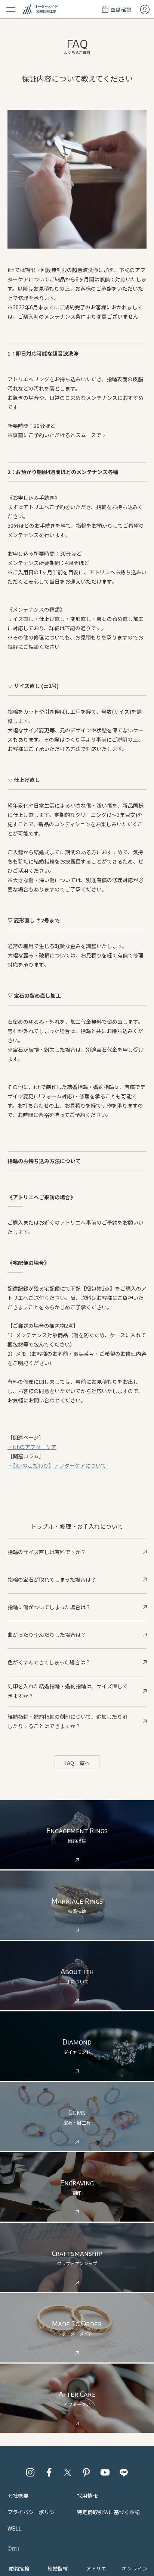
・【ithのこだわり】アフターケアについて (57, 1465)
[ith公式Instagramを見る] (30, 2472)
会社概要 (18, 2495)
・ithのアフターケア (32, 1447)
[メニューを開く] (11, 9)
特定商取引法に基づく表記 (108, 2512)
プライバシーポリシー (34, 2512)
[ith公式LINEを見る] (124, 2472)
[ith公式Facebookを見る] (49, 2472)
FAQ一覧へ (77, 1763)
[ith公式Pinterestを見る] (86, 2472)
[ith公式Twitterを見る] (68, 2472)
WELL (14, 2528)
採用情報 (87, 2495)
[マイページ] (145, 9)
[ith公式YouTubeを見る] (105, 2472)
